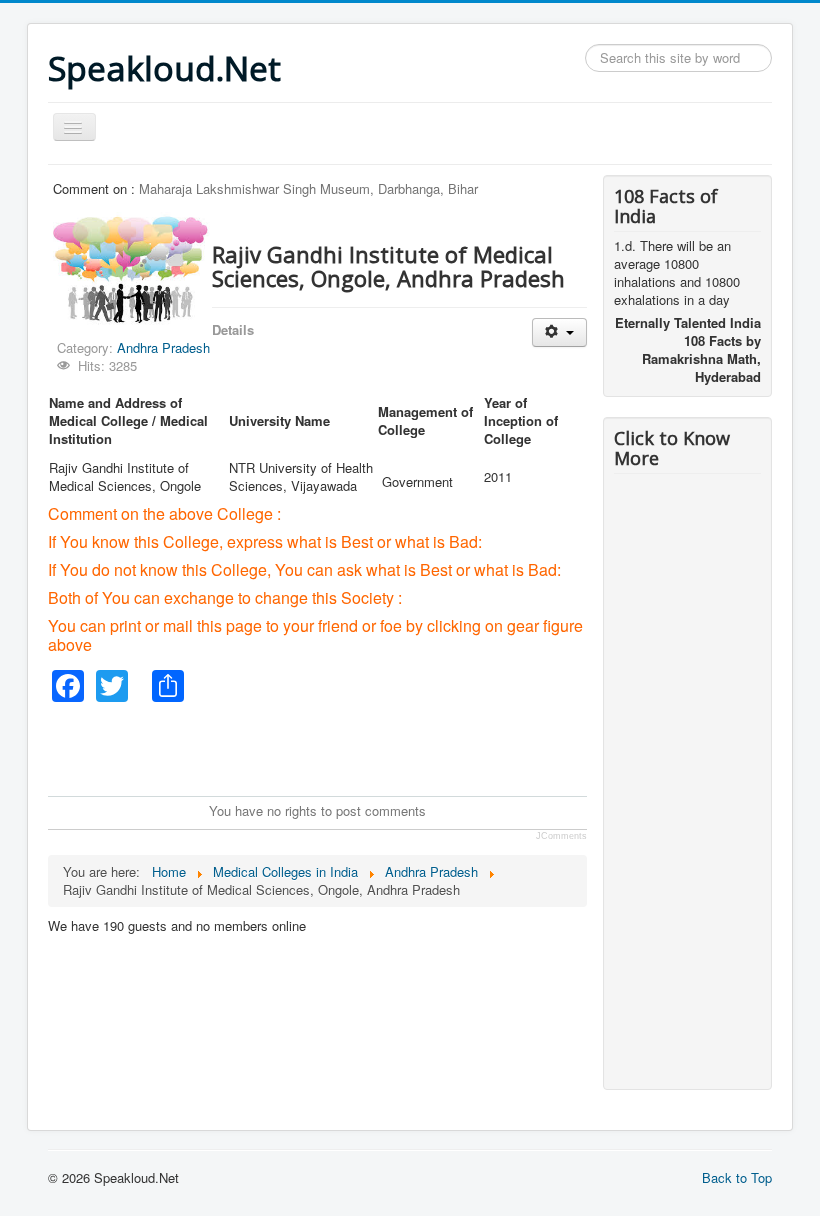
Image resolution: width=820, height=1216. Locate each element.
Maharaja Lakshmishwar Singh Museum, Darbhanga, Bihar (308, 188)
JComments (561, 836)
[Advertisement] (412, 747)
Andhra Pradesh (163, 347)
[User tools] (559, 332)
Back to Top (737, 1177)
